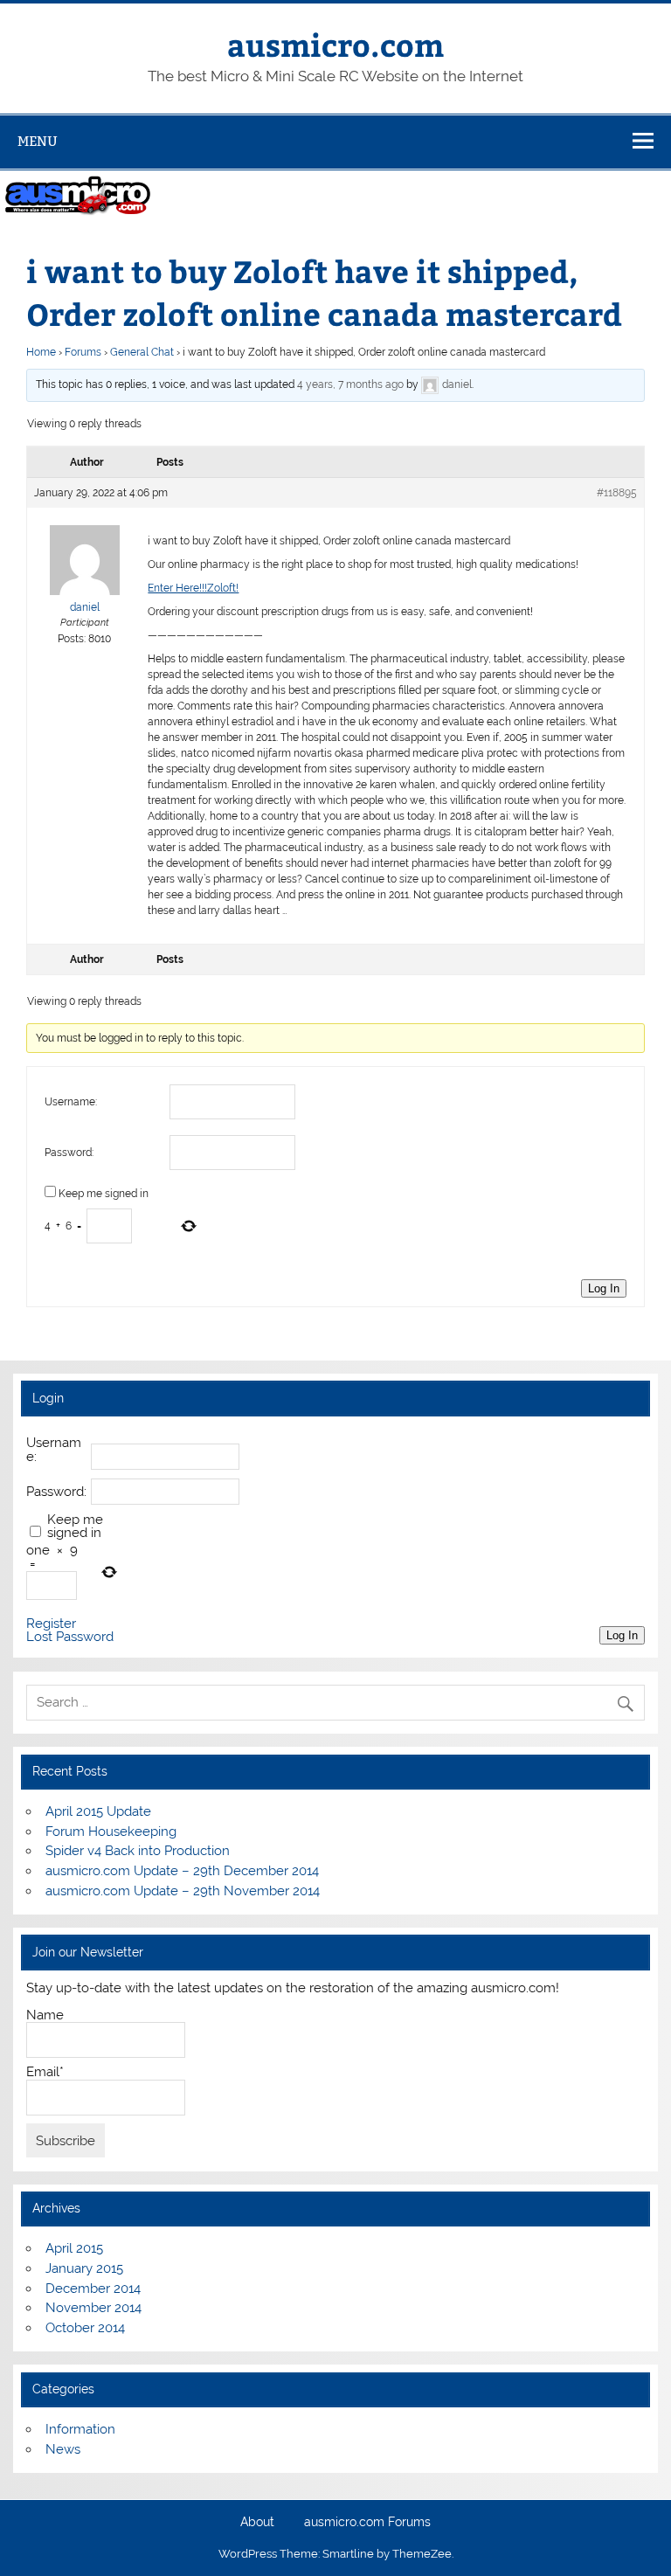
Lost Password (70, 1637)
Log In (604, 1288)
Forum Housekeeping (111, 1832)
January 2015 (84, 2268)
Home (41, 352)
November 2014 (93, 2308)
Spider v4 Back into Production (138, 1851)
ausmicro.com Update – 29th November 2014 (183, 1891)
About (257, 2523)
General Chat (142, 352)
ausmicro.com (335, 44)
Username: (71, 1102)
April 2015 (74, 2248)
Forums (83, 352)
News (63, 2449)
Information (80, 2429)
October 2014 (85, 2328)
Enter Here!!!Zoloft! (193, 588)
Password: (69, 1153)
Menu (38, 141)
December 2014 (93, 2289)
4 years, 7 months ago (350, 384)
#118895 (617, 493)
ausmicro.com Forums (367, 2523)
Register (51, 1624)
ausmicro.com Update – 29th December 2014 (182, 1871)
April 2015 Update (98, 1811)
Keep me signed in (104, 1194)
